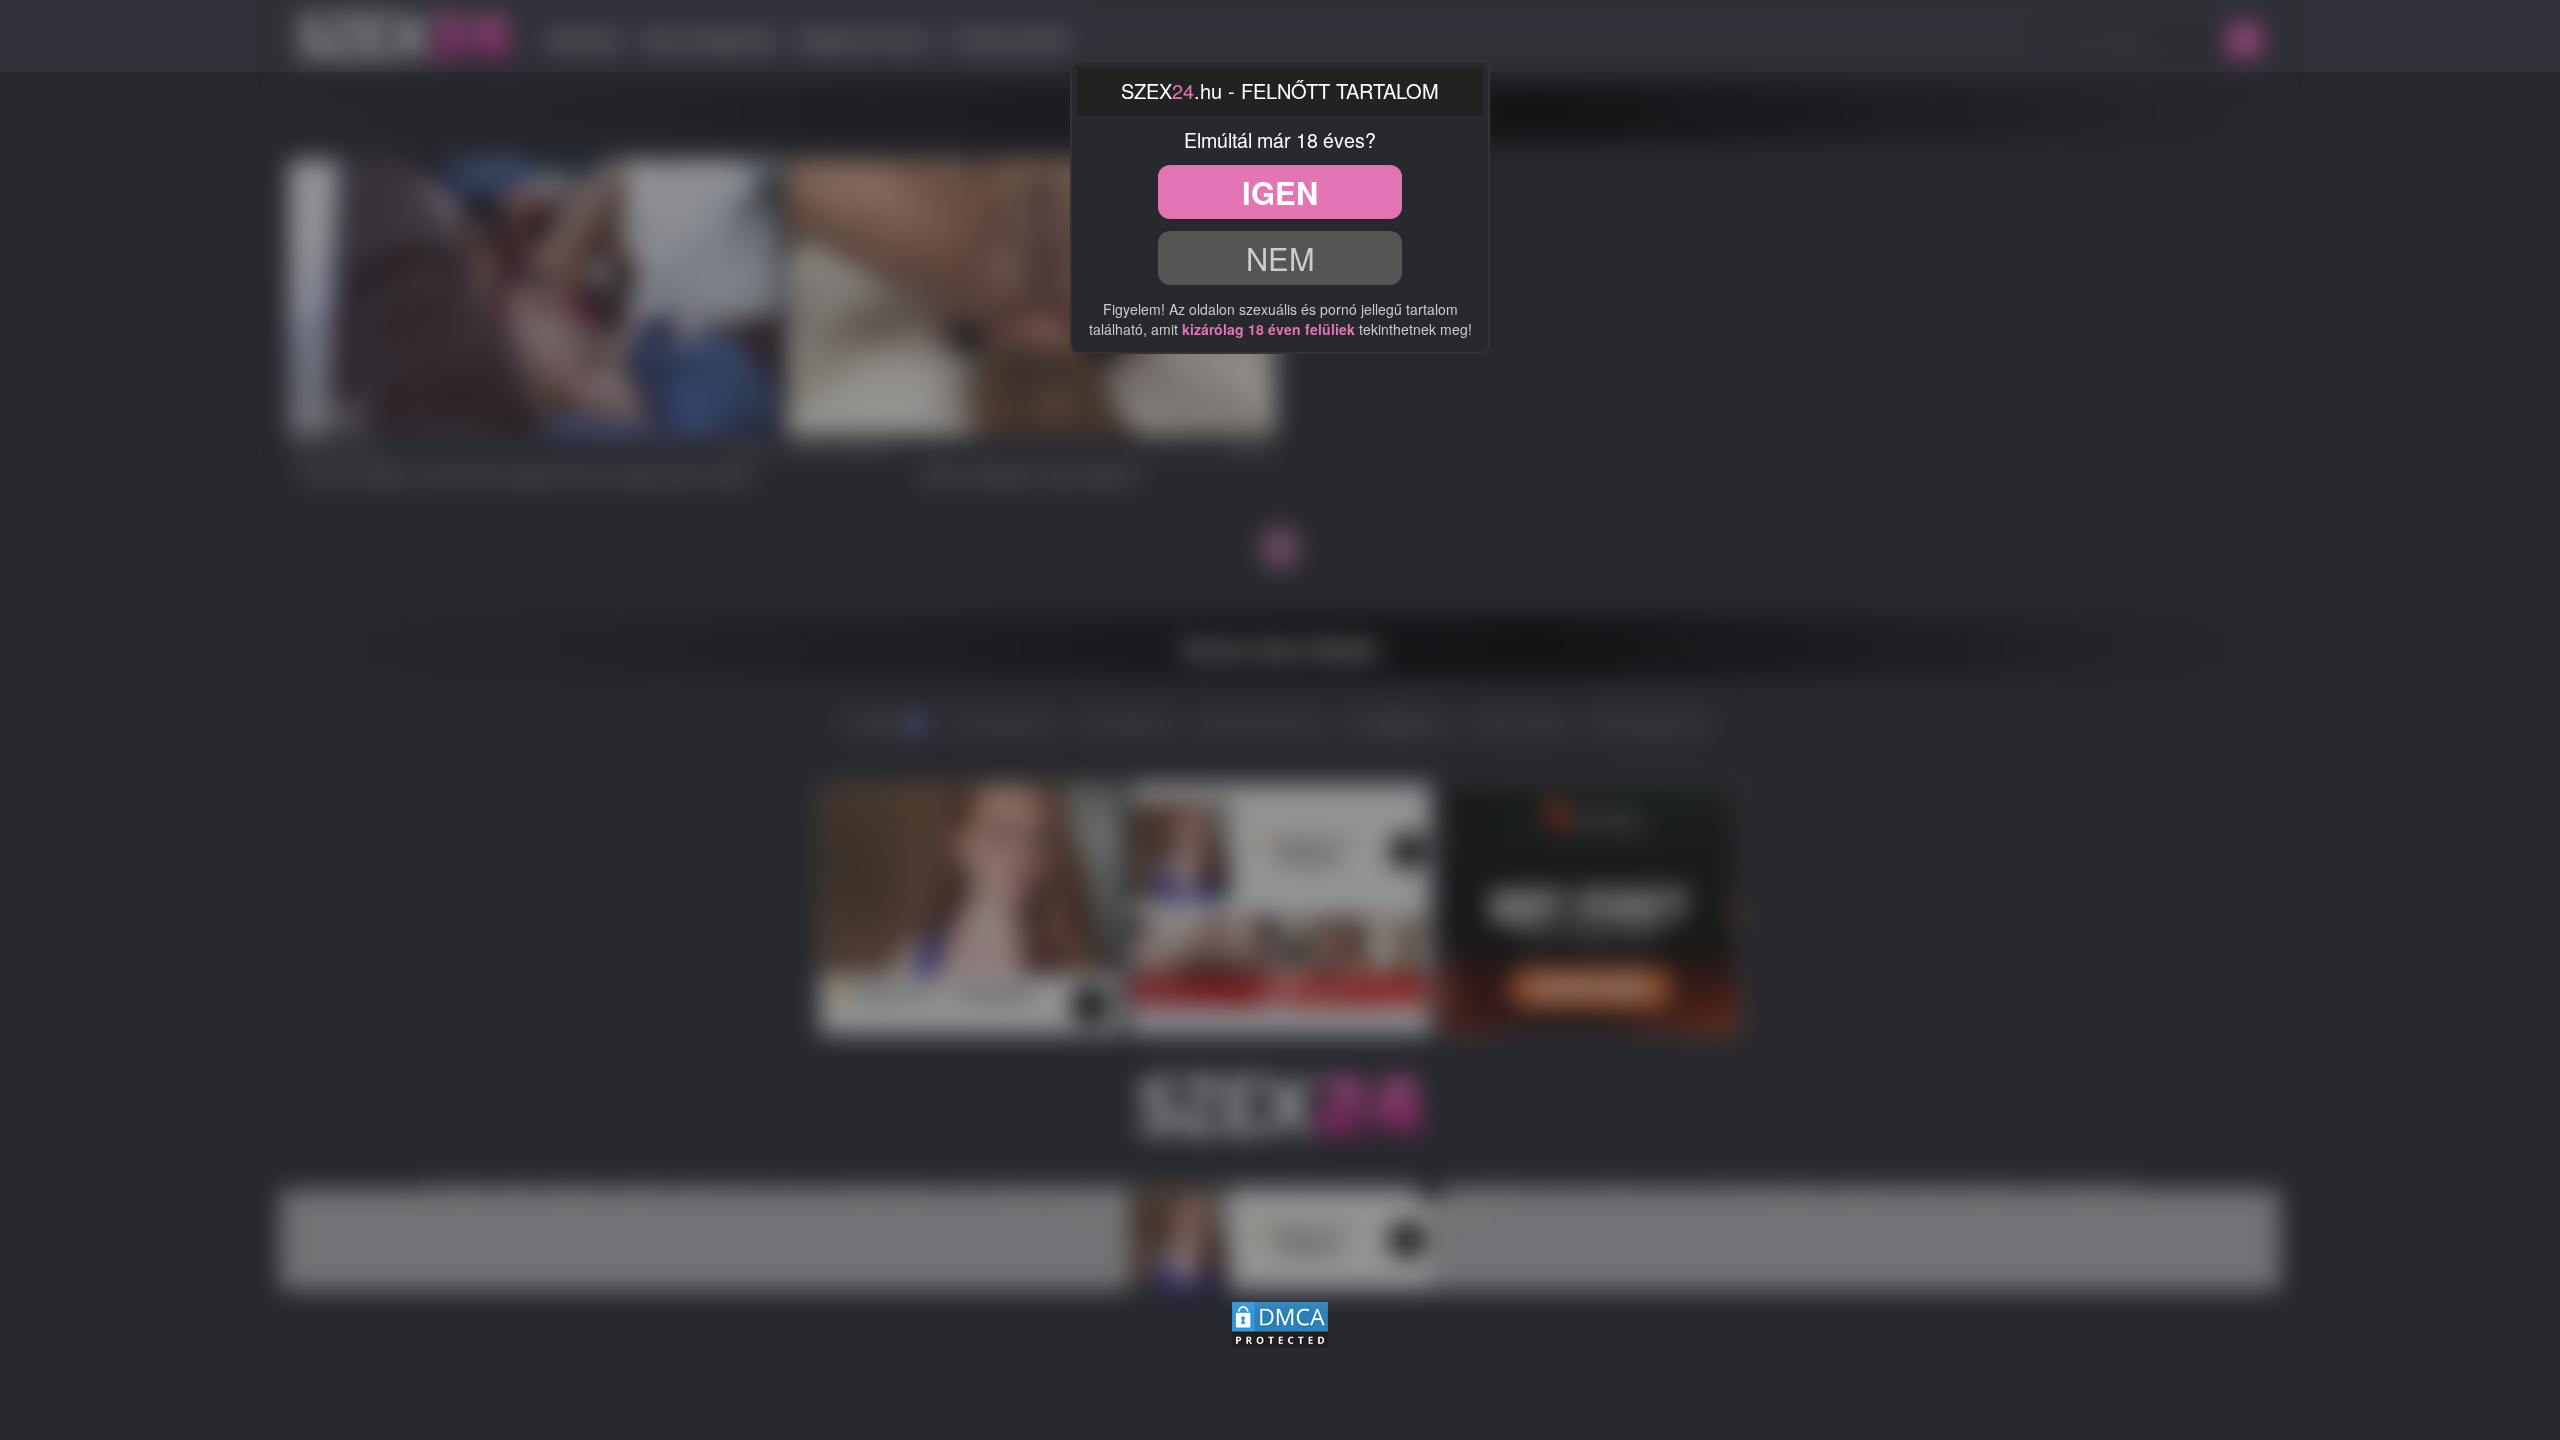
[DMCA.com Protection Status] (1280, 1321)
